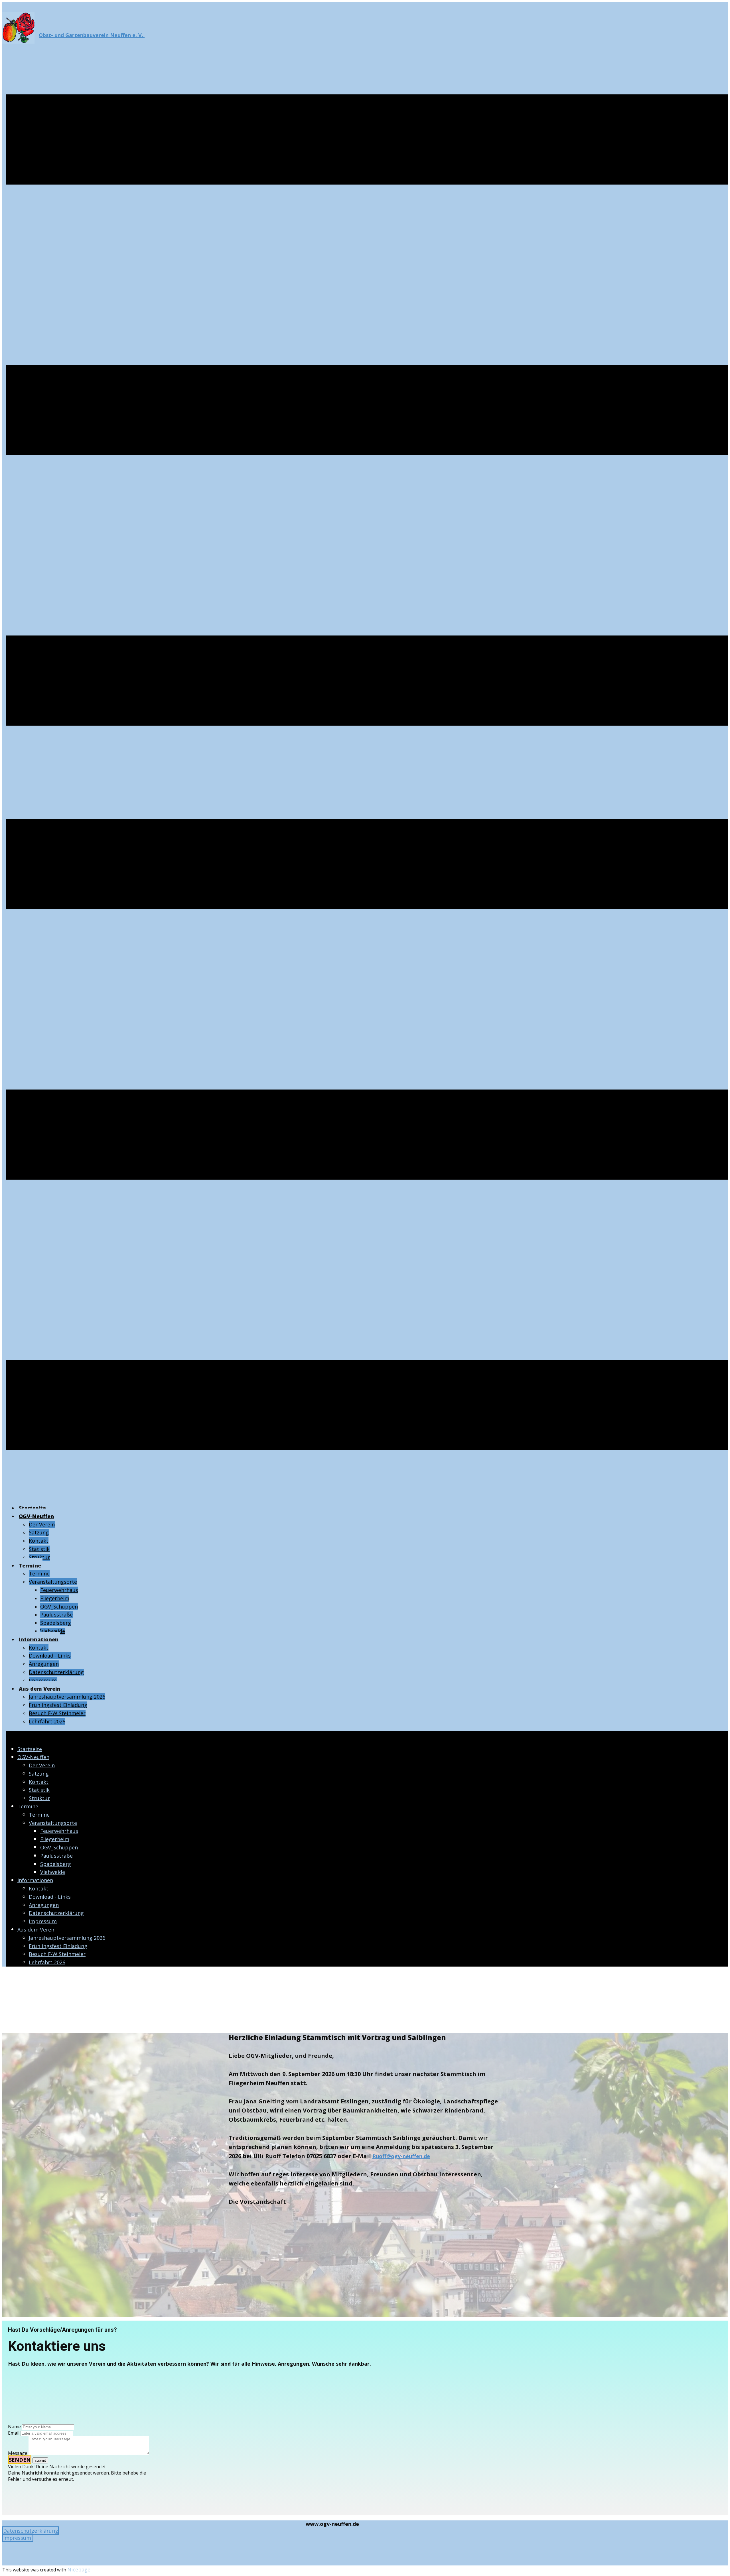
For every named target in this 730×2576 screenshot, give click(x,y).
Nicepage (79, 2569)
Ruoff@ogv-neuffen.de (401, 2156)
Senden (20, 2460)
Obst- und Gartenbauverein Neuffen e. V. (92, 35)
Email (14, 2433)
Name (14, 2427)
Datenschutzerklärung (31, 2531)
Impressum (18, 2538)
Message (18, 2453)
